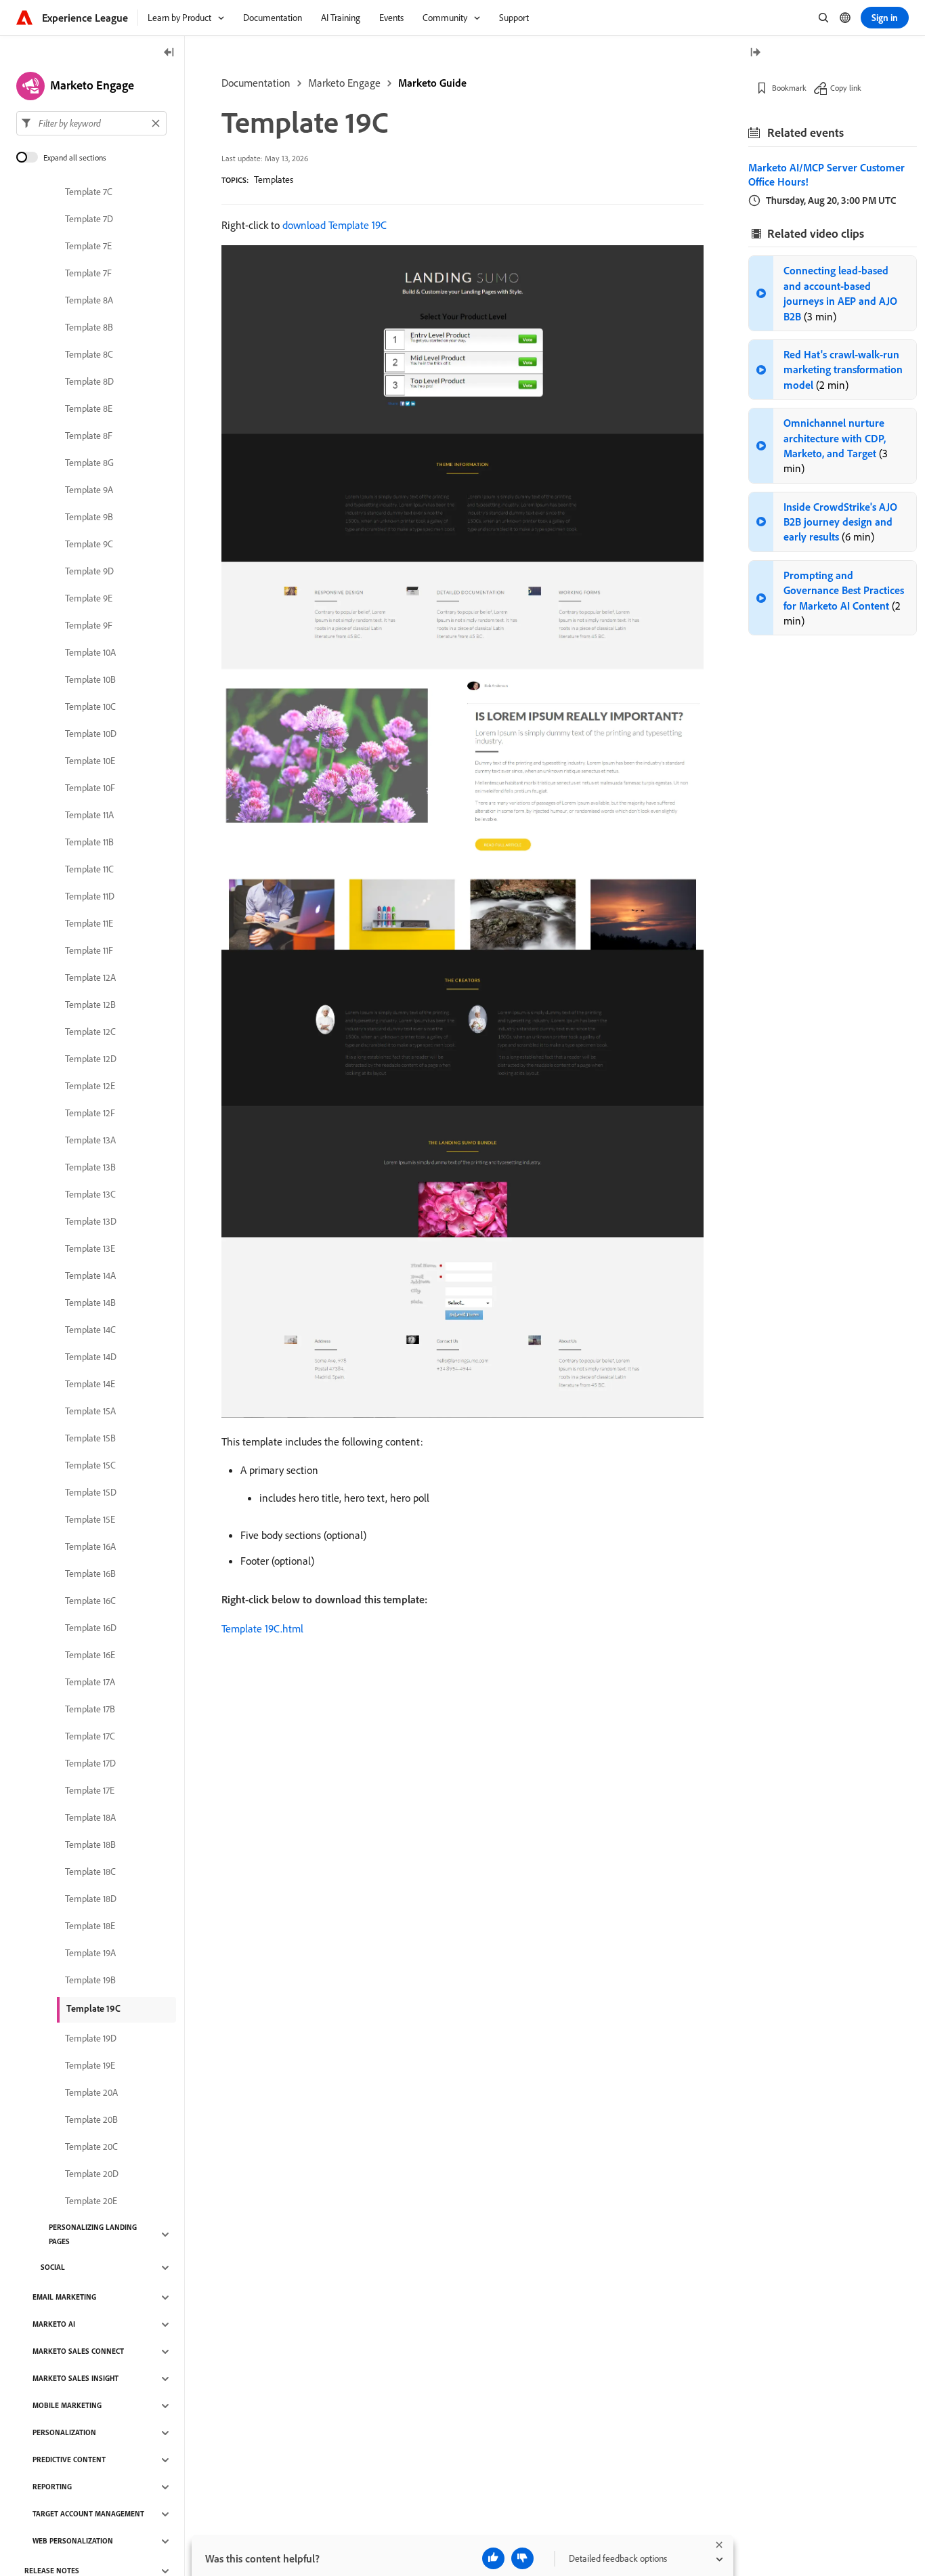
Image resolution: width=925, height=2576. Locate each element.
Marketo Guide (432, 83)
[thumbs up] (493, 2558)
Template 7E (88, 247)
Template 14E (90, 1385)
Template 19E (90, 2066)
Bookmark (789, 88)
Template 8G (89, 463)
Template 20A (91, 2093)
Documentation (256, 83)
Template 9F (89, 626)
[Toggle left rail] (169, 53)
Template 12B (90, 1005)
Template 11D (90, 897)
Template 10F (90, 788)
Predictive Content (69, 2460)
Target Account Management (88, 2514)
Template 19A (90, 1954)
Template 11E (89, 924)
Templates (274, 180)
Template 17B (90, 1710)
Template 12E (90, 1086)
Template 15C (90, 1466)
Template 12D (91, 1059)
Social (53, 2268)
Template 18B (90, 1845)
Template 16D (91, 1628)
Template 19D (91, 2039)
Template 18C (90, 1872)
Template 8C (89, 355)
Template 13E (90, 1249)
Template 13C (90, 1195)
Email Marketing (64, 2298)
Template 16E (90, 1655)
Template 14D (91, 1357)
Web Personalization (73, 2541)
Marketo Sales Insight (76, 2379)
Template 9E (89, 599)
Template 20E (91, 2201)
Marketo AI (54, 2325)
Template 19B (90, 1981)
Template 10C (90, 707)
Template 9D (89, 572)
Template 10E (90, 761)
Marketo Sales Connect (78, 2352)
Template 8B (89, 328)
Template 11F (89, 951)
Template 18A (90, 1818)
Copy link (846, 88)
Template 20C (91, 2147)
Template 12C (90, 1032)
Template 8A (89, 301)
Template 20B (91, 2120)
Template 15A (90, 1412)
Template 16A (90, 1547)
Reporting (52, 2487)
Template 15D (91, 1493)
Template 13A (90, 1141)
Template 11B (89, 843)
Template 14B (90, 1303)
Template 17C (90, 1737)
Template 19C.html (262, 1628)
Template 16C (90, 1601)
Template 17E (90, 1791)
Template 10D (91, 734)
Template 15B (90, 1439)
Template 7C (89, 192)
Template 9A (89, 490)
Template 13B (90, 1168)
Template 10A (90, 653)
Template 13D (91, 1222)
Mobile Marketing (67, 2406)
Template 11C (89, 870)
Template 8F (89, 436)
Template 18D (91, 1899)
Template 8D (89, 382)
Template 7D (89, 219)
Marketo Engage (344, 83)
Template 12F (90, 1114)
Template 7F (88, 274)
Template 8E (89, 409)
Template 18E (90, 1926)
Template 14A (90, 1276)
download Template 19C (335, 225)
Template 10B (90, 680)
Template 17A (90, 1683)
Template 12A (90, 978)
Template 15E (90, 1520)
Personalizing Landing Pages (93, 2234)
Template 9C (89, 545)
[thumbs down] (522, 2558)
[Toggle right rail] (755, 53)
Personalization (64, 2433)
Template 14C (90, 1330)
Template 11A (89, 816)
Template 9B (89, 518)
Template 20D (92, 2174)
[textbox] (91, 123)
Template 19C (93, 2008)
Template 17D (90, 1764)
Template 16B (90, 1574)
